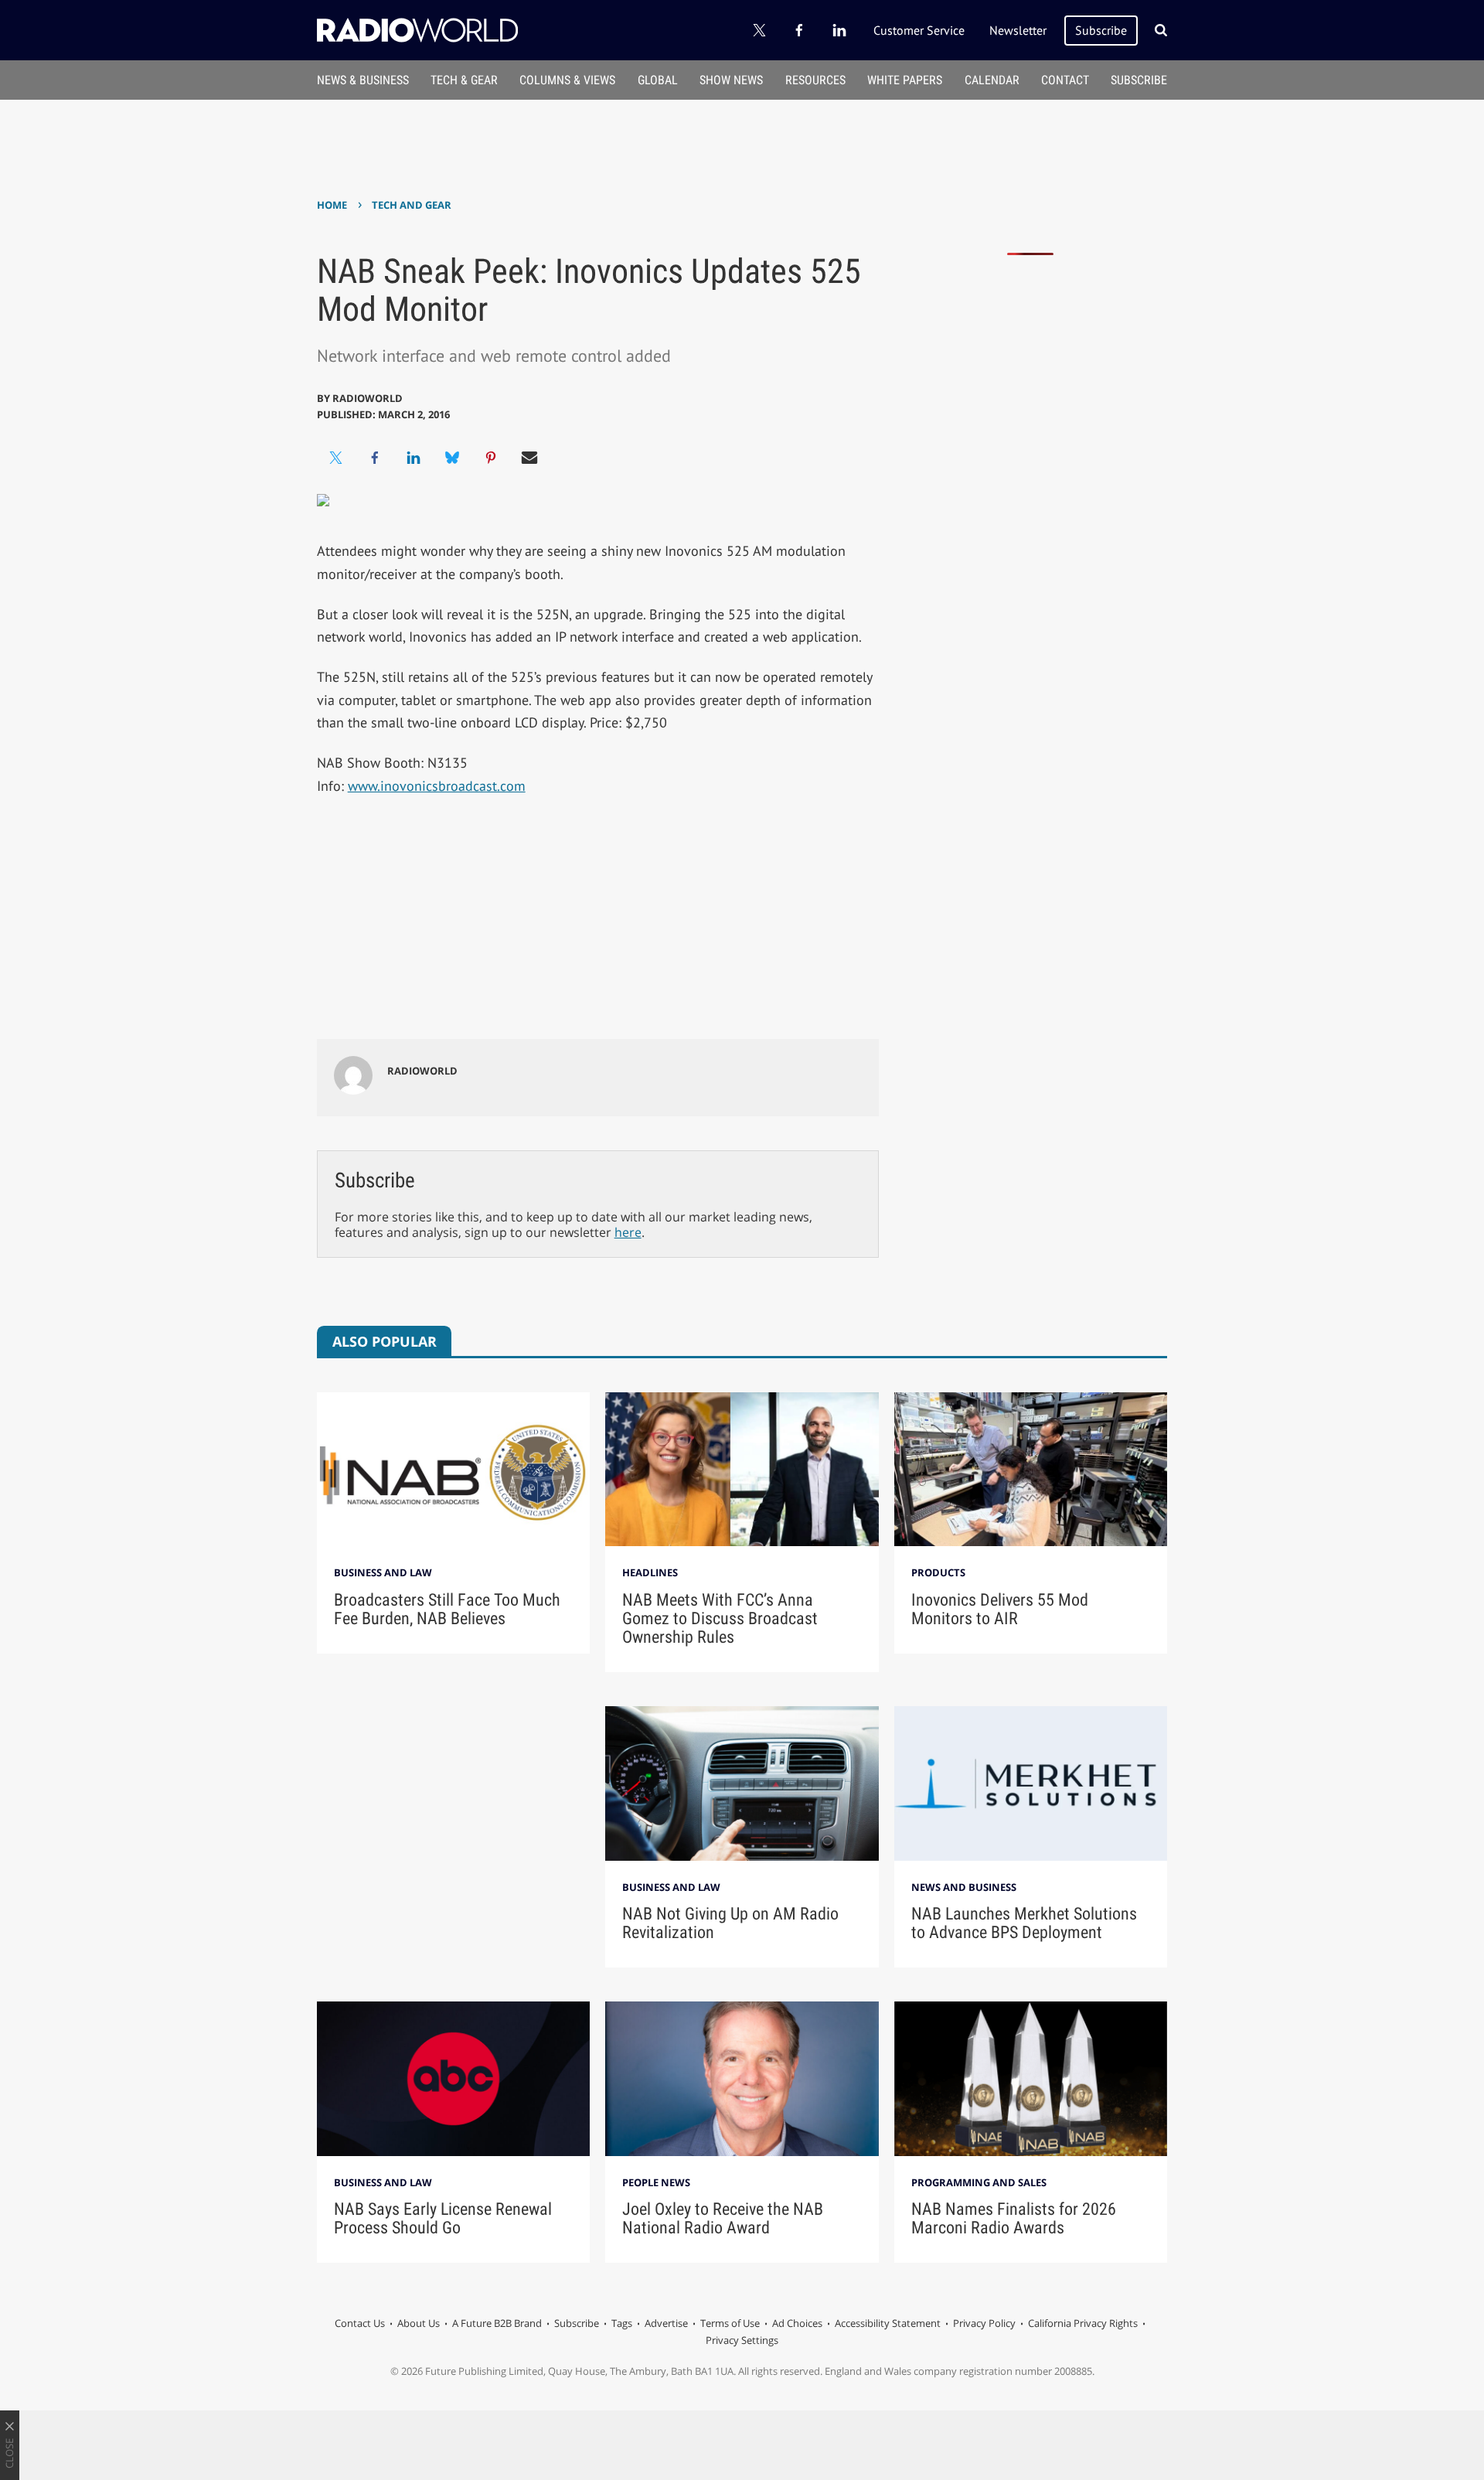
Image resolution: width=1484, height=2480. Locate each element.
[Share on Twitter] (336, 458)
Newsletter (1018, 30)
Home (332, 205)
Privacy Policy (984, 2323)
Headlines (650, 1572)
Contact (1065, 80)
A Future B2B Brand (497, 2323)
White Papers (905, 80)
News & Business (363, 80)
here (628, 1232)
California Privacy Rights (1083, 2323)
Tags (622, 2323)
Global (658, 80)
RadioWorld (368, 398)
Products (938, 1572)
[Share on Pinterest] (491, 458)
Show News (731, 80)
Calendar (992, 80)
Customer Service (919, 30)
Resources (815, 80)
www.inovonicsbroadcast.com (437, 786)
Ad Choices (797, 2323)
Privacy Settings (742, 2340)
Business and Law (383, 1572)
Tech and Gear (412, 205)
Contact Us (360, 2323)
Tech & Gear (464, 80)
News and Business (964, 1887)
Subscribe (1101, 30)
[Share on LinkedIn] (414, 458)
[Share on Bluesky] (452, 458)
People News (656, 2182)
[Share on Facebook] (375, 458)
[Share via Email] (529, 458)
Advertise (666, 2323)
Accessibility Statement (888, 2323)
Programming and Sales (979, 2182)
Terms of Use (730, 2323)
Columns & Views (567, 80)
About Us (419, 2323)
